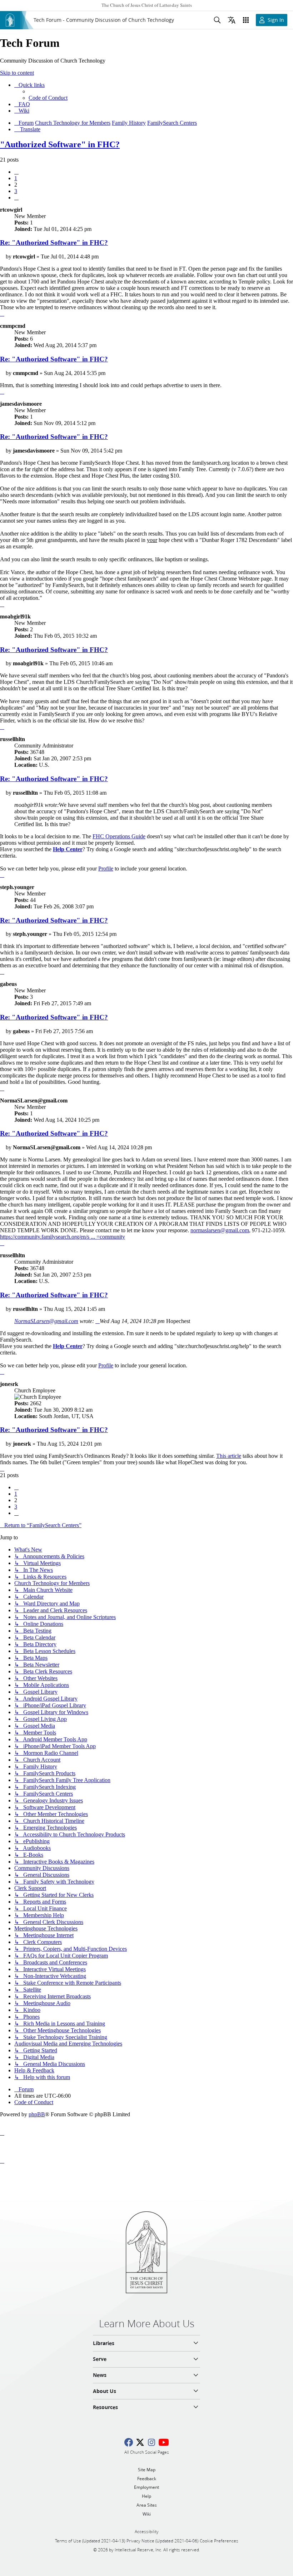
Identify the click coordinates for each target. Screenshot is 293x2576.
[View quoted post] (98, 1321)
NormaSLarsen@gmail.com (46, 1321)
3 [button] (16, 191)
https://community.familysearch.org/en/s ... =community (63, 1237)
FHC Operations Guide (119, 836)
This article (229, 1456)
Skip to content (17, 73)
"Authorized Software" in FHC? (60, 144)
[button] (16, 172)
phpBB (37, 2114)
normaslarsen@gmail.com (220, 1230)
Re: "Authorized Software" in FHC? (54, 243)
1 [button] (16, 178)
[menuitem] (48, 98)
